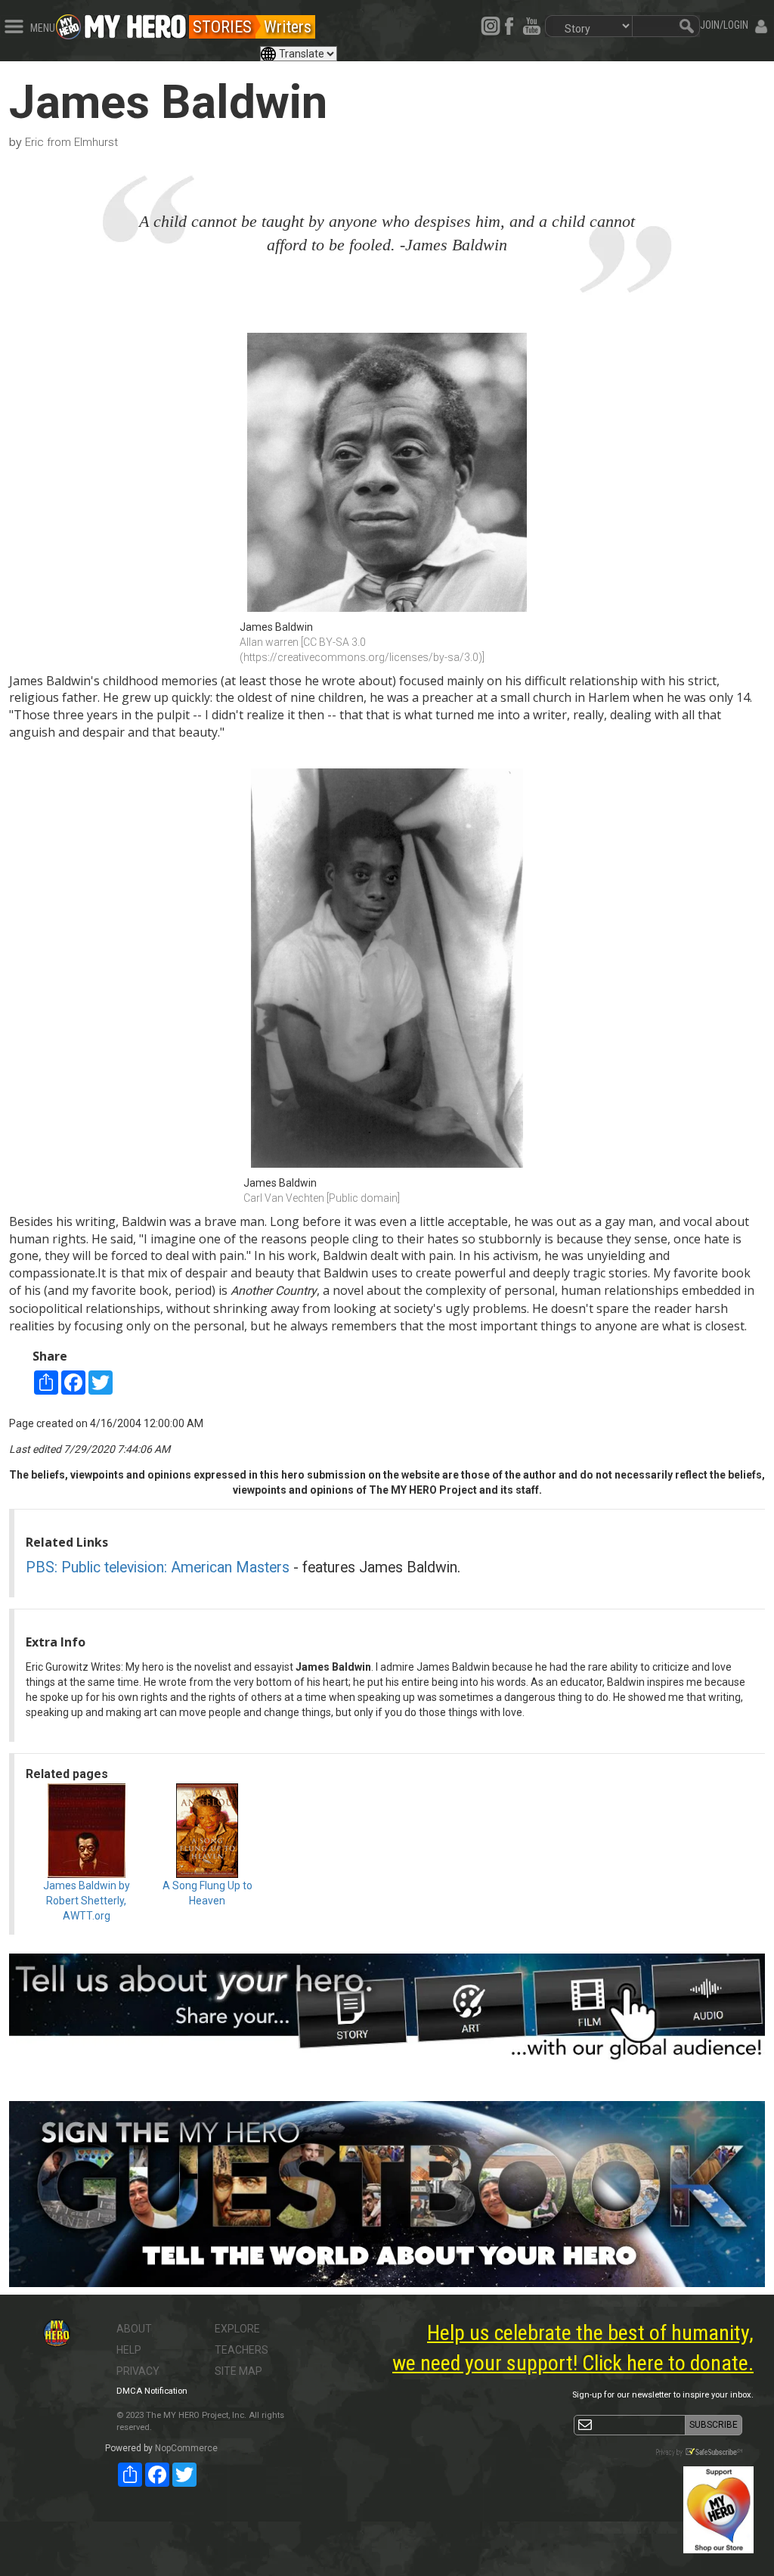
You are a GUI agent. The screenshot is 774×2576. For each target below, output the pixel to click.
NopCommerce (186, 2448)
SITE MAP (238, 2371)
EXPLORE (237, 2329)
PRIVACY (138, 2371)
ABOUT (134, 2329)
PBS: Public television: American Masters (158, 1567)
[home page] (135, 23)
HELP (129, 2350)
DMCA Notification (152, 2391)
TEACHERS (241, 2350)
